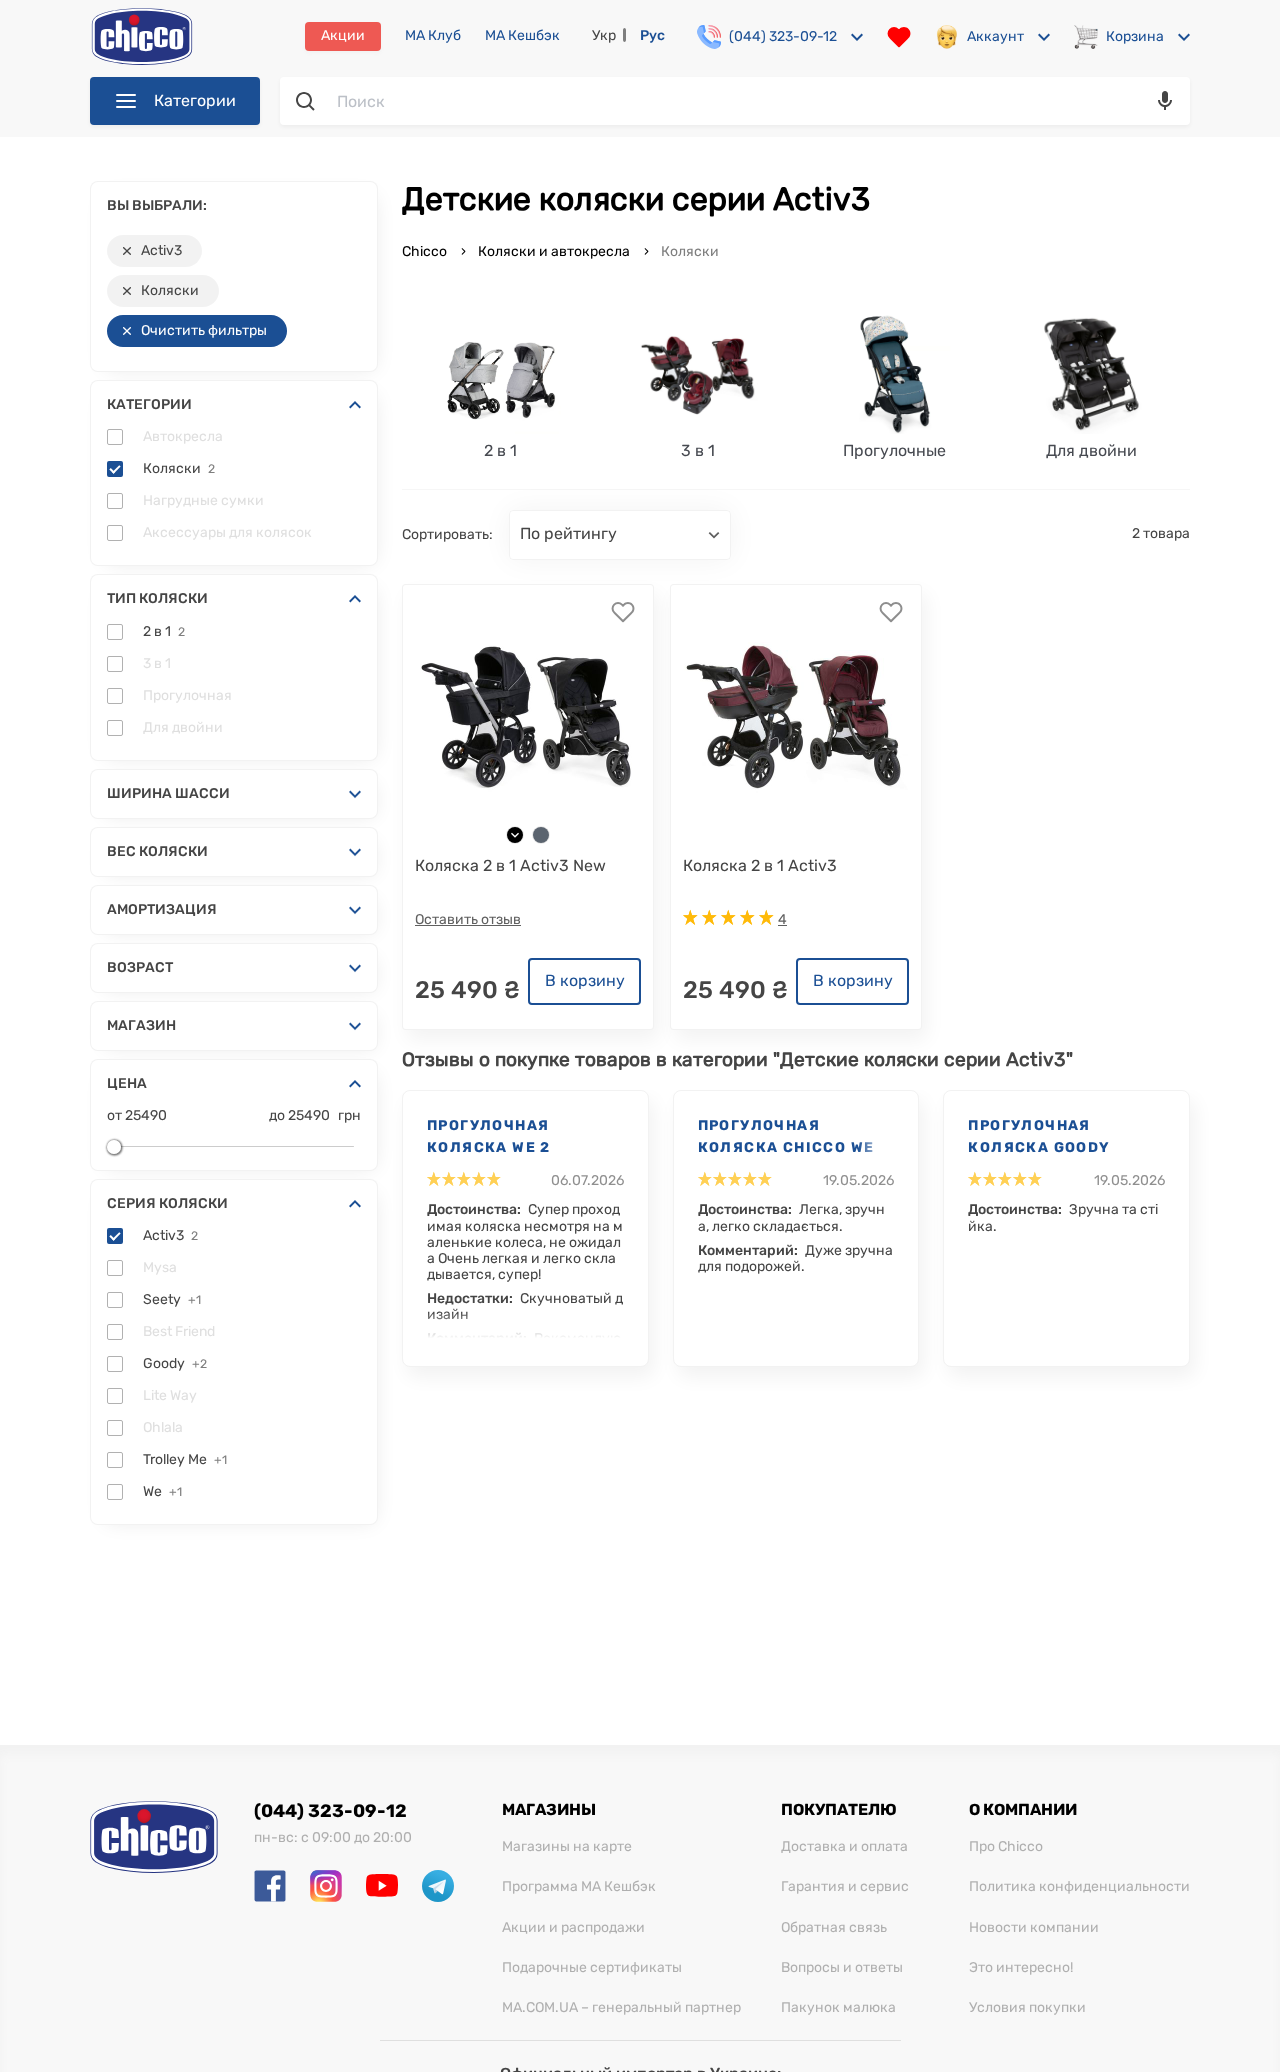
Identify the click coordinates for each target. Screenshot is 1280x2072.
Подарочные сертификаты (592, 1968)
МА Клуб (433, 36)
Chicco (426, 251)
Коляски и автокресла (554, 251)
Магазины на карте (567, 1847)
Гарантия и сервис (845, 1887)
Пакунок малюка (838, 2008)
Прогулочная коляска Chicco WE (786, 1136)
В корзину (585, 980)
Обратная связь (834, 1928)
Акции (343, 35)
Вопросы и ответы (842, 1968)
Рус (652, 35)
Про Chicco (1006, 1847)
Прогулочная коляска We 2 (489, 1136)
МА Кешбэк (522, 36)
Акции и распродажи (573, 1928)
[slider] (114, 1147)
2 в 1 (164, 632)
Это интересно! (1021, 1968)
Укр (604, 35)
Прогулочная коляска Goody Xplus (1039, 1138)
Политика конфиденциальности (1079, 1887)
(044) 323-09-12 (330, 1811)
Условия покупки (1027, 2008)
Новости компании (1034, 1928)
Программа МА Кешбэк (579, 1887)
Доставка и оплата (844, 1847)
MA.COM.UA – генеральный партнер (621, 2008)
